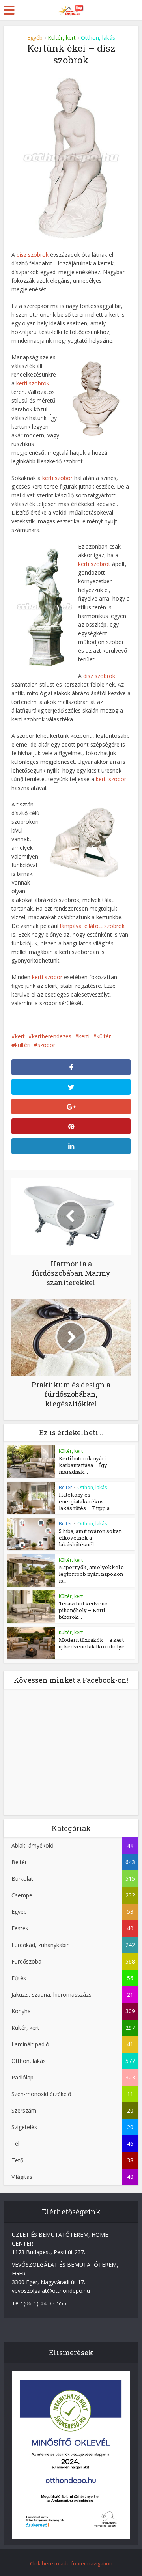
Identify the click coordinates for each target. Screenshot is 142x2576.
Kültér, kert (62, 38)
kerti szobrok (33, 383)
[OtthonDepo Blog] (71, 9)
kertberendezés (52, 1036)
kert (20, 1036)
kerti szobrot (94, 564)
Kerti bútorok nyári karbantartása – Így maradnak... (83, 1465)
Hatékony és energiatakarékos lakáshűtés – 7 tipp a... (86, 1501)
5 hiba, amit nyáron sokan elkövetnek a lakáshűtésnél (90, 1538)
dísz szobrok (33, 255)
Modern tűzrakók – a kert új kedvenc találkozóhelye (92, 1643)
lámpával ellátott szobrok (92, 926)
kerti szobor (57, 478)
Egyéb (35, 38)
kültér (104, 1036)
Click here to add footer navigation (71, 2563)
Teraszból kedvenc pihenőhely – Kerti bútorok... (83, 1610)
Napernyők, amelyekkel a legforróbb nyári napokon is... (91, 1574)
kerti (84, 1036)
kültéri (23, 1045)
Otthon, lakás (98, 38)
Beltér (65, 1487)
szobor (46, 1045)
